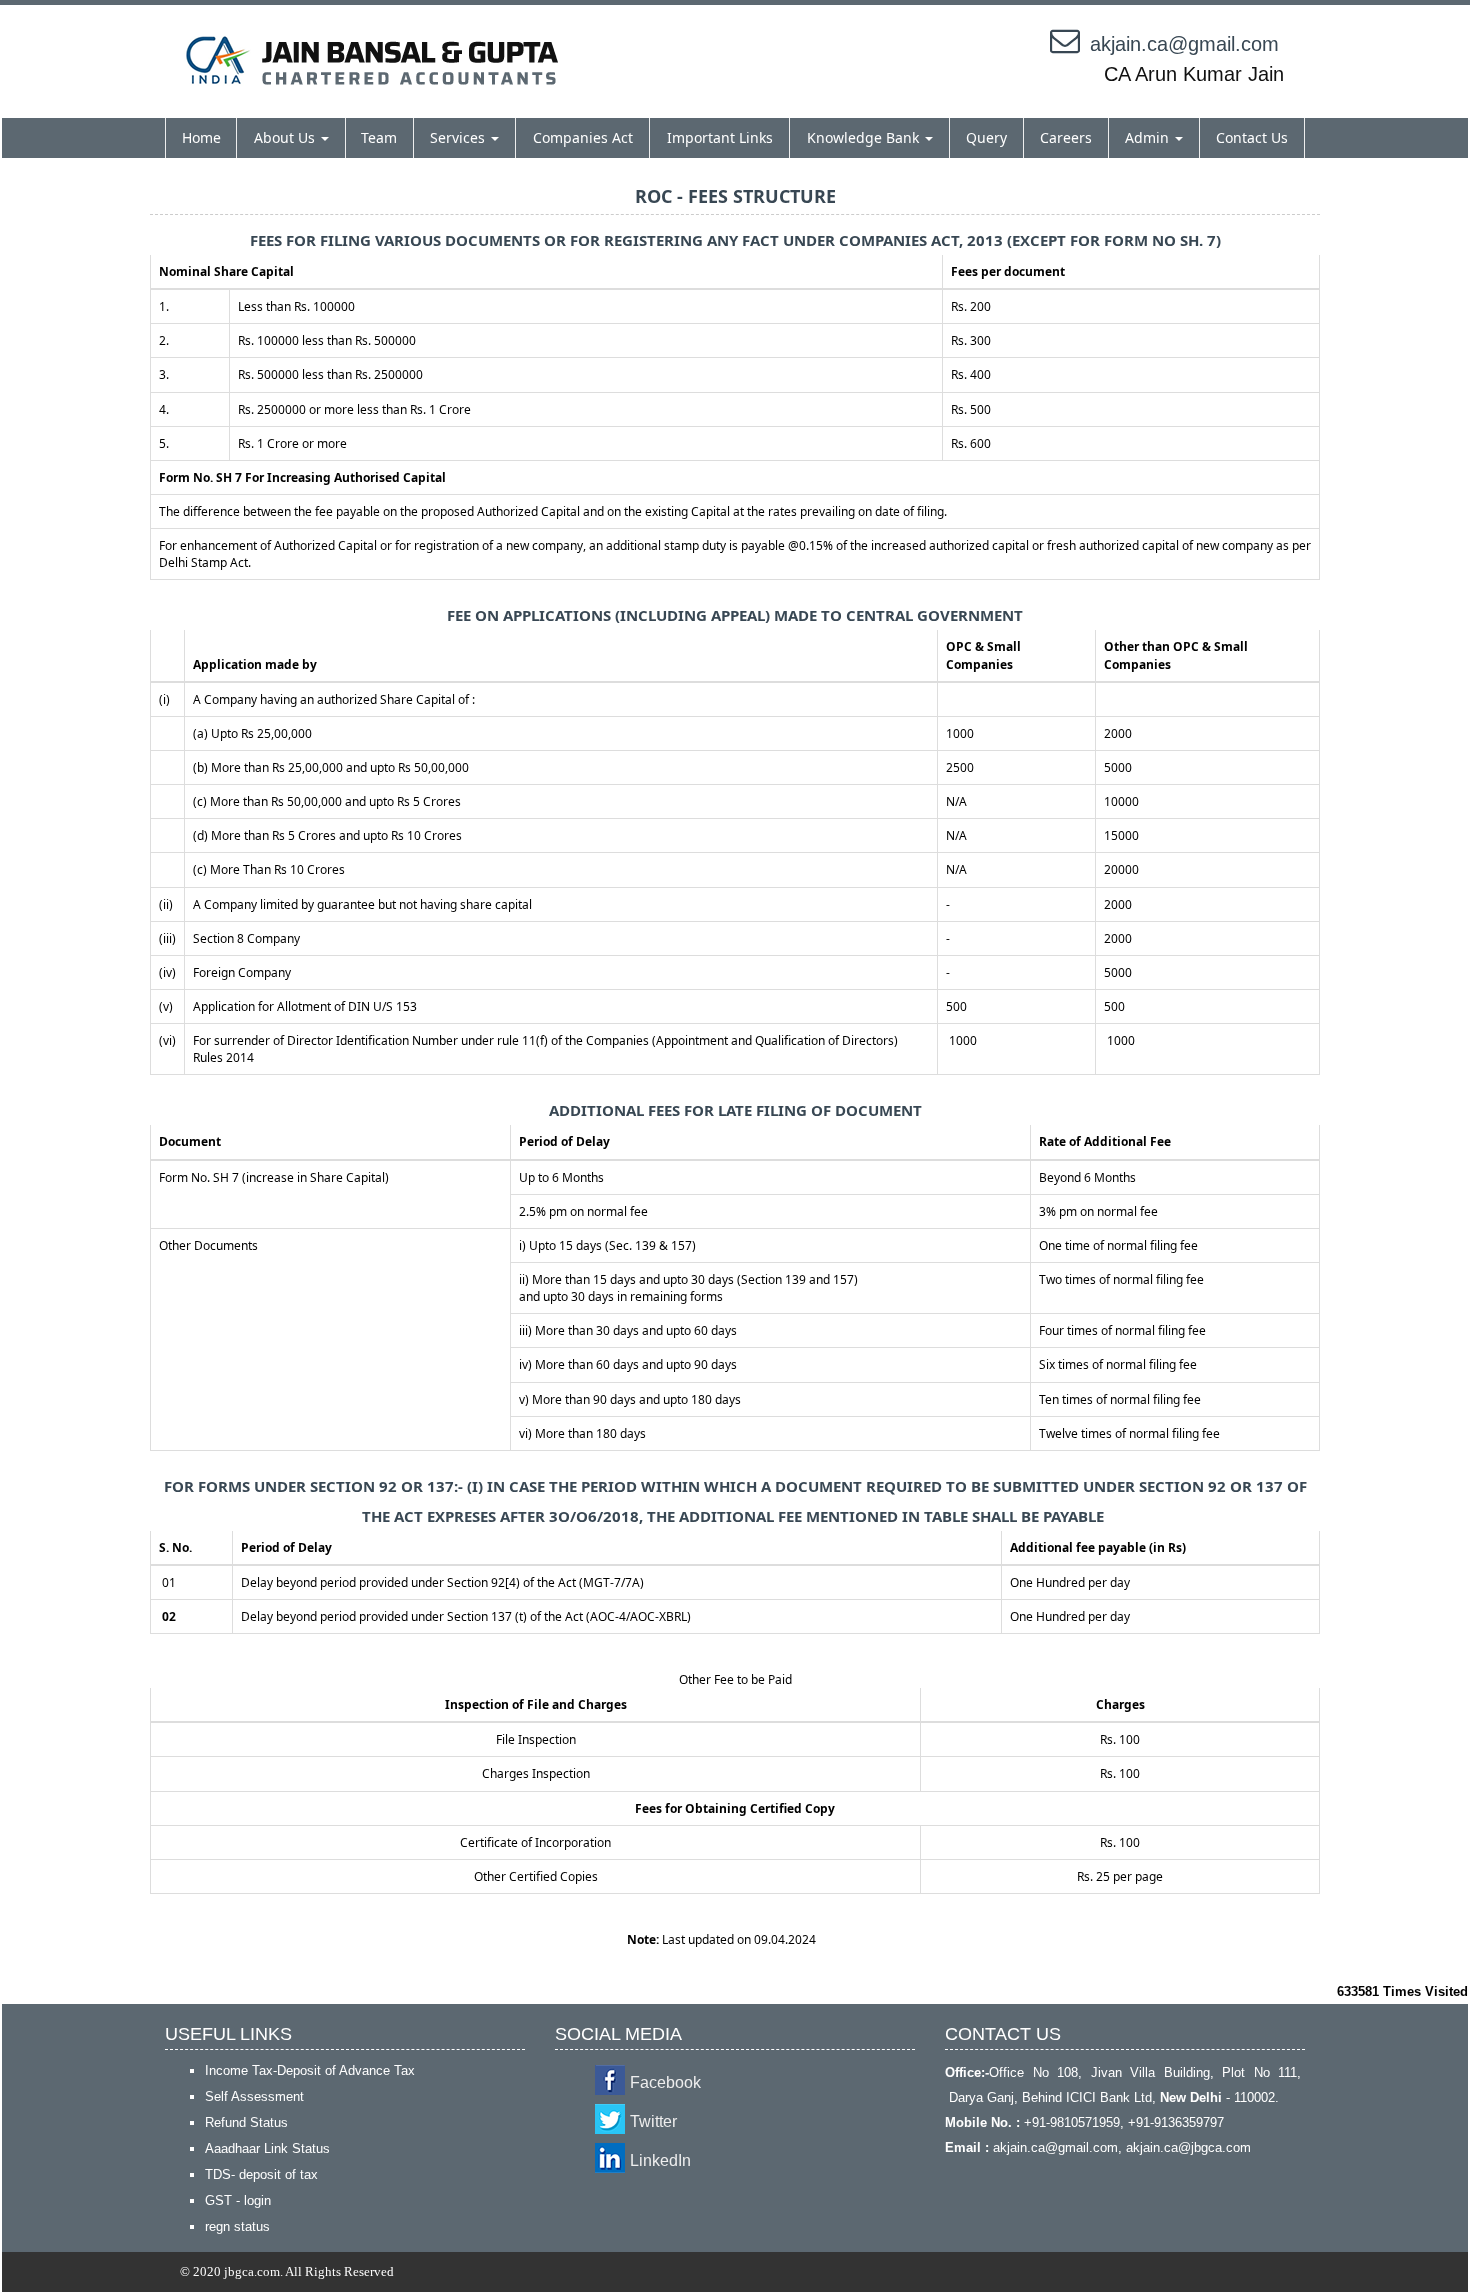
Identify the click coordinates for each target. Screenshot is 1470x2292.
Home (201, 137)
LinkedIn (660, 2160)
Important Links (720, 137)
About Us (286, 137)
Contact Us (1252, 137)
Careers (1066, 137)
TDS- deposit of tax (261, 2174)
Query (986, 137)
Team (379, 137)
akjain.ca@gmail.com (1184, 44)
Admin (1149, 137)
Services (459, 137)
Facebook (665, 2082)
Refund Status (246, 2122)
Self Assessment (254, 2096)
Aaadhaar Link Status (267, 2148)
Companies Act (583, 137)
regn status (237, 2226)
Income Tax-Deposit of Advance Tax (310, 2070)
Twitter (653, 2121)
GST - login (238, 2200)
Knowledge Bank (865, 137)
